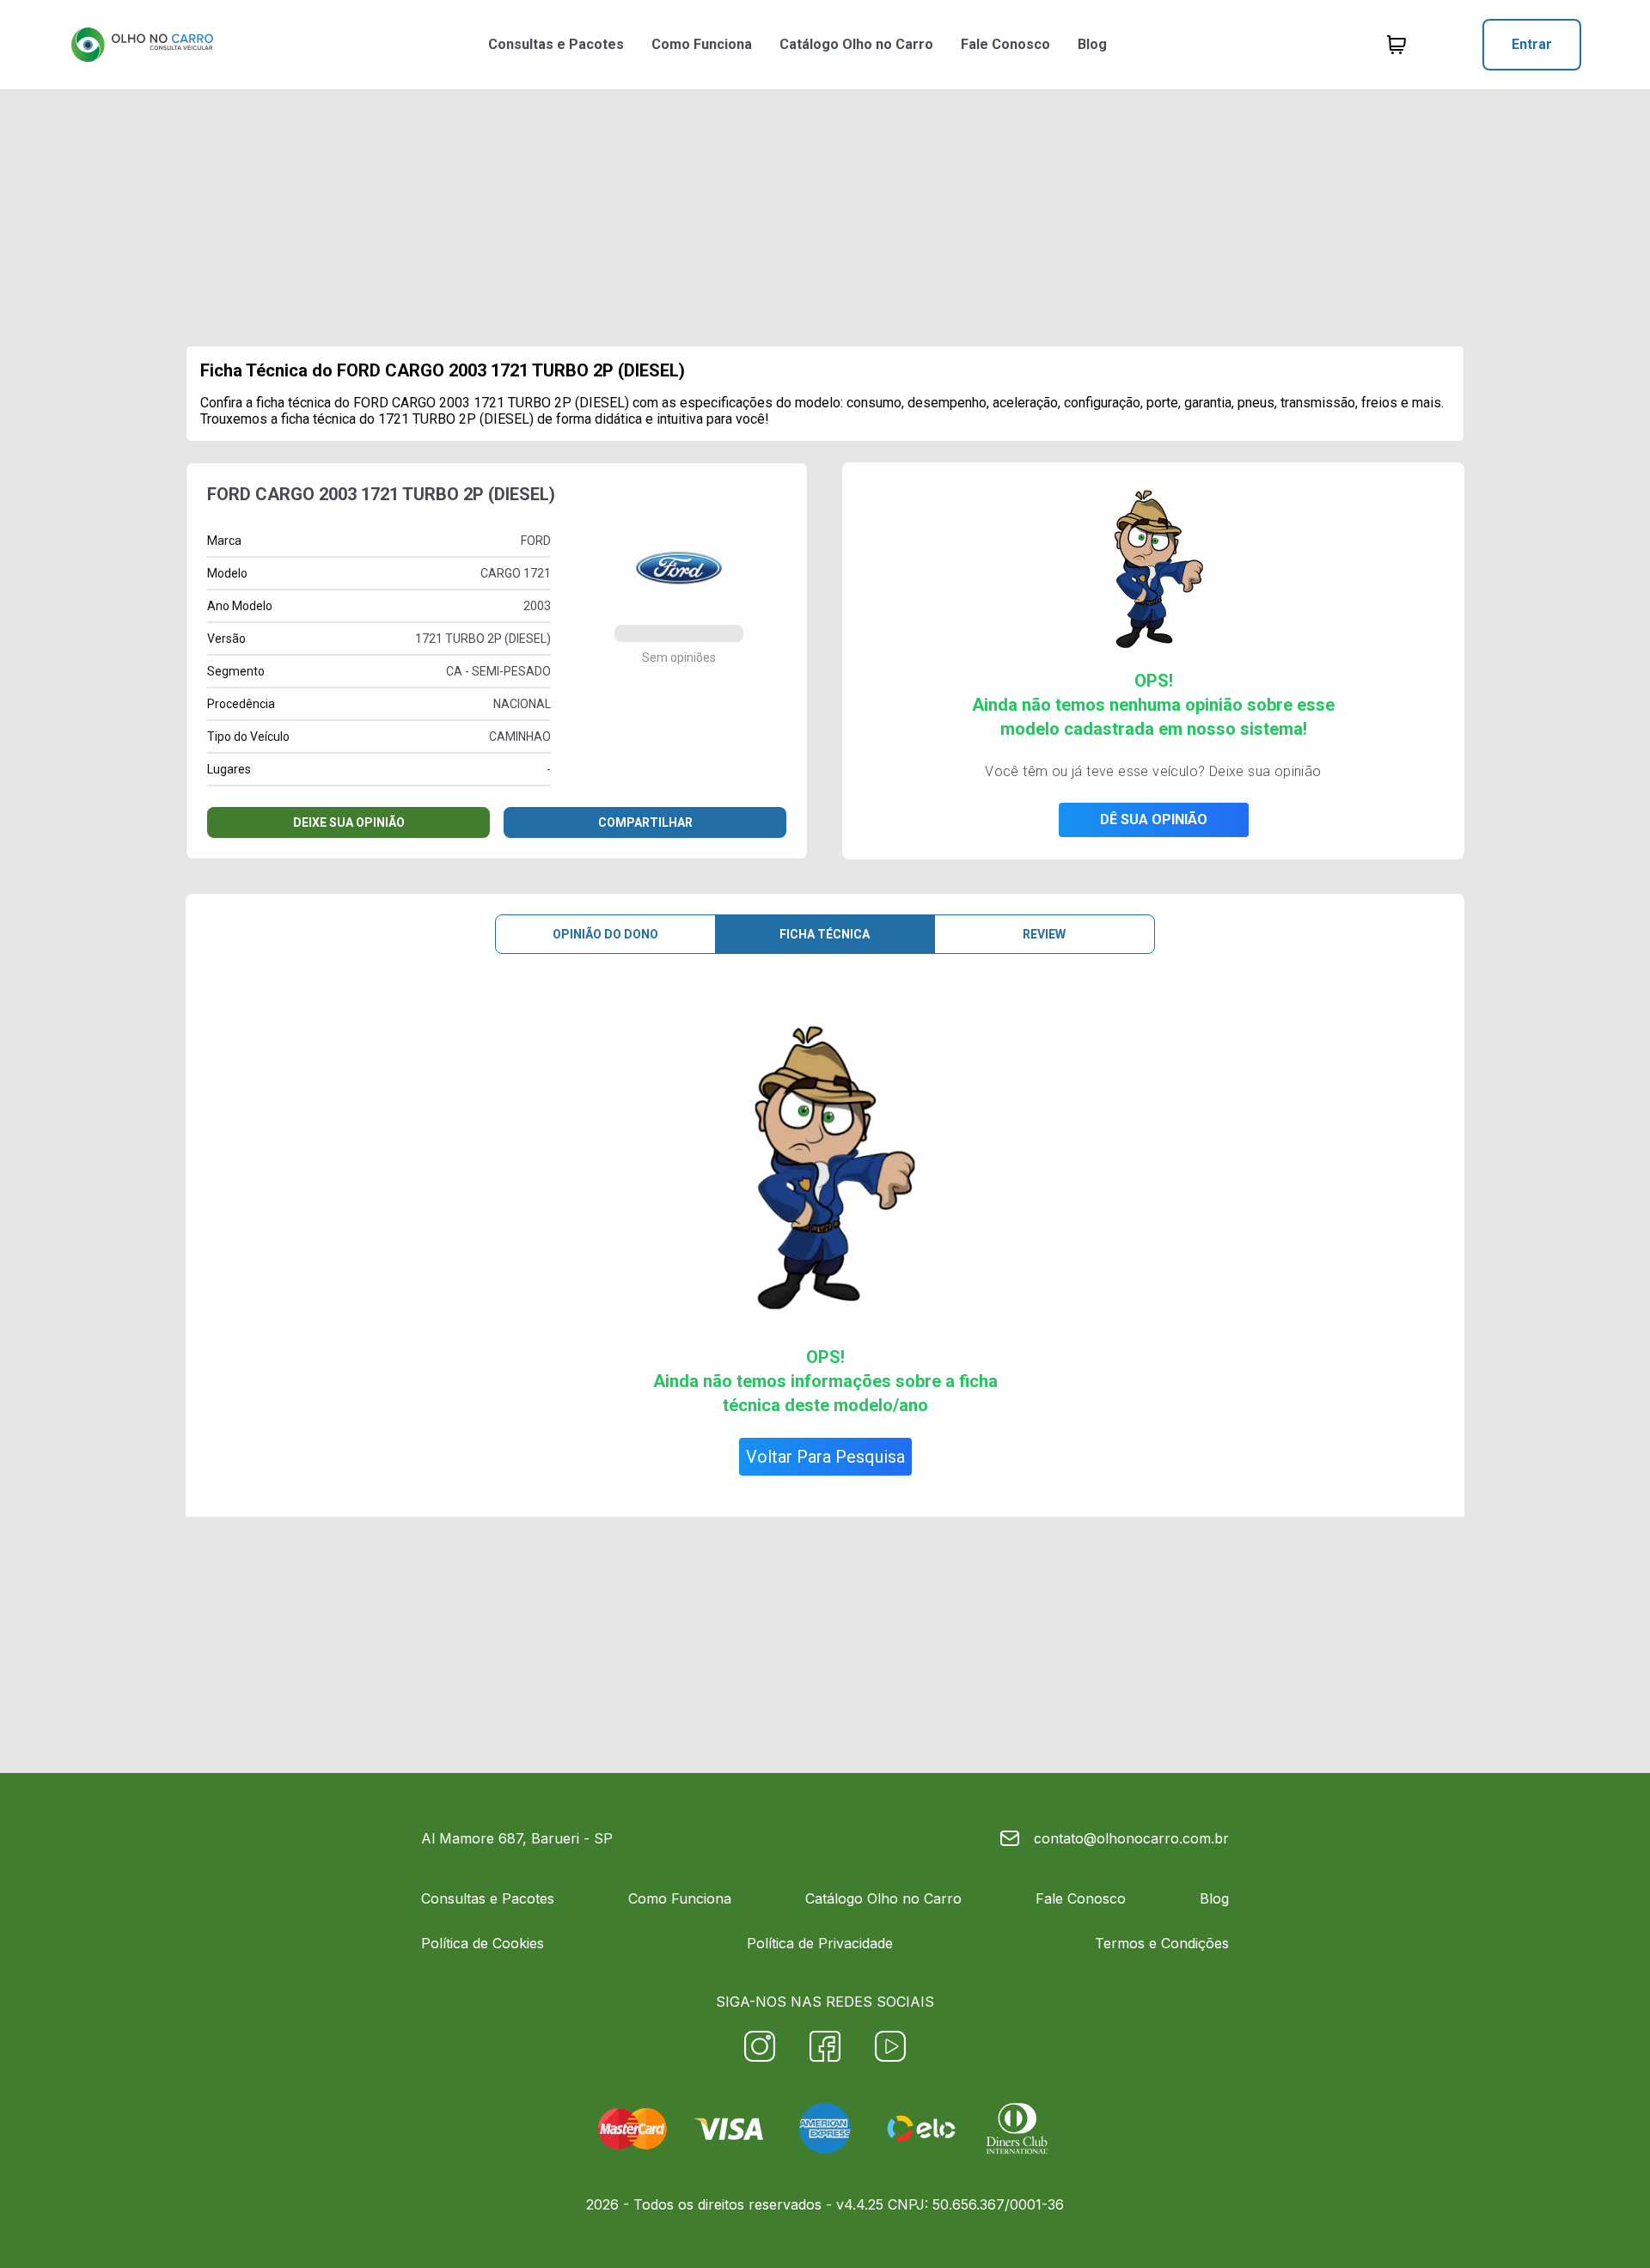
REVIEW (1044, 934)
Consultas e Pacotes (556, 44)
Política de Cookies (483, 1943)
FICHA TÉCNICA (825, 934)
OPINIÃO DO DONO (605, 934)
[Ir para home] (142, 45)
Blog (1092, 44)
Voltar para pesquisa (825, 1457)
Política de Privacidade (820, 1943)
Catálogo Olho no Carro (856, 44)
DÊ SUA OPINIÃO (1154, 819)
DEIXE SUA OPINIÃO (349, 822)
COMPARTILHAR (645, 822)
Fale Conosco (1005, 44)
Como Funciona (702, 44)
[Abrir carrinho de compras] (1396, 45)
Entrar (1532, 44)
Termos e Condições (1162, 1943)
